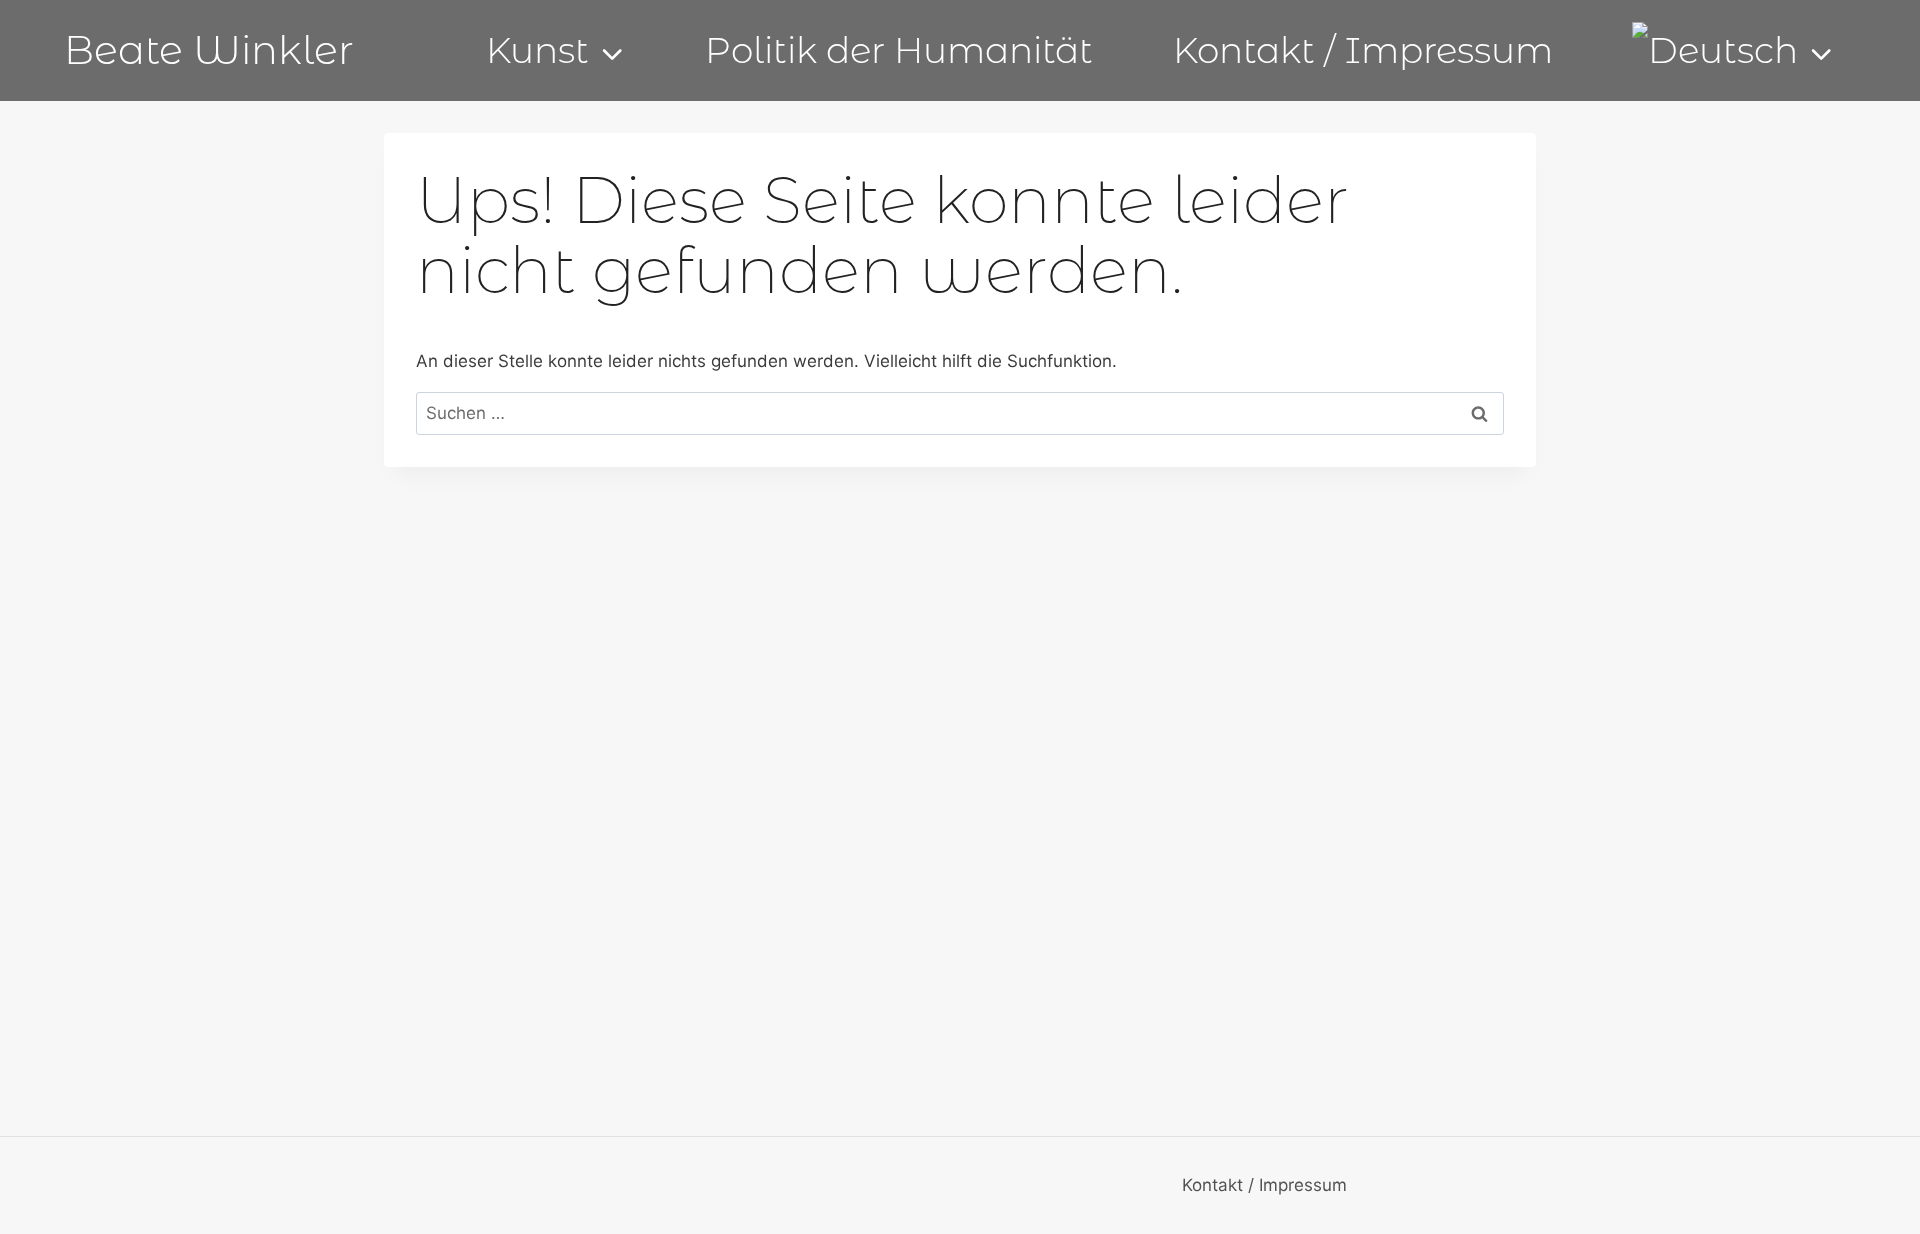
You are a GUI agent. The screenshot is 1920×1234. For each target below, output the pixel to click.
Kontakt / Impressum (1363, 50)
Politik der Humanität (899, 50)
